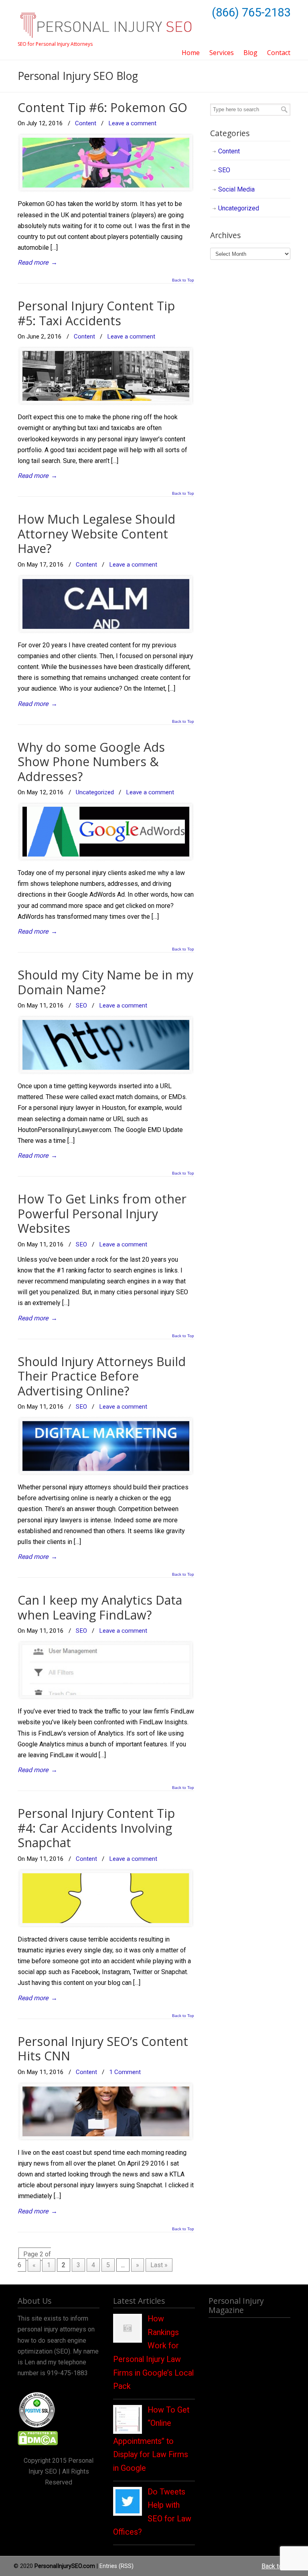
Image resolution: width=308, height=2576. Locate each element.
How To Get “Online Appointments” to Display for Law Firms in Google (151, 2439)
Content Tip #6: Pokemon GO (102, 107)
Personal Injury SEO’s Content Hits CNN (103, 2049)
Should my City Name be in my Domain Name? (105, 982)
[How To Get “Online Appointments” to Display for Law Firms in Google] (128, 2429)
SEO (81, 1006)
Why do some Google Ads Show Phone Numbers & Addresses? (91, 762)
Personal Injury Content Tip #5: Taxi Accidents (96, 313)
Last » (159, 2265)
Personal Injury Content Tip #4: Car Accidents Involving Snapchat (96, 1828)
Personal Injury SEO (106, 21)
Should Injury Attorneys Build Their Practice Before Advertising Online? (102, 1376)
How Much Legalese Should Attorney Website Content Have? (96, 534)
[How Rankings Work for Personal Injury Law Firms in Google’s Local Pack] (128, 2338)
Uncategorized (95, 792)
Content (86, 123)
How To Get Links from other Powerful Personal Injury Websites (102, 1214)
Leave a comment (132, 123)
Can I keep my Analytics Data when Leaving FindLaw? (100, 1607)
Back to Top (183, 280)
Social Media (236, 189)
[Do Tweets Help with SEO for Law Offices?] (128, 2511)
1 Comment (125, 2072)
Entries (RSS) (117, 2566)
